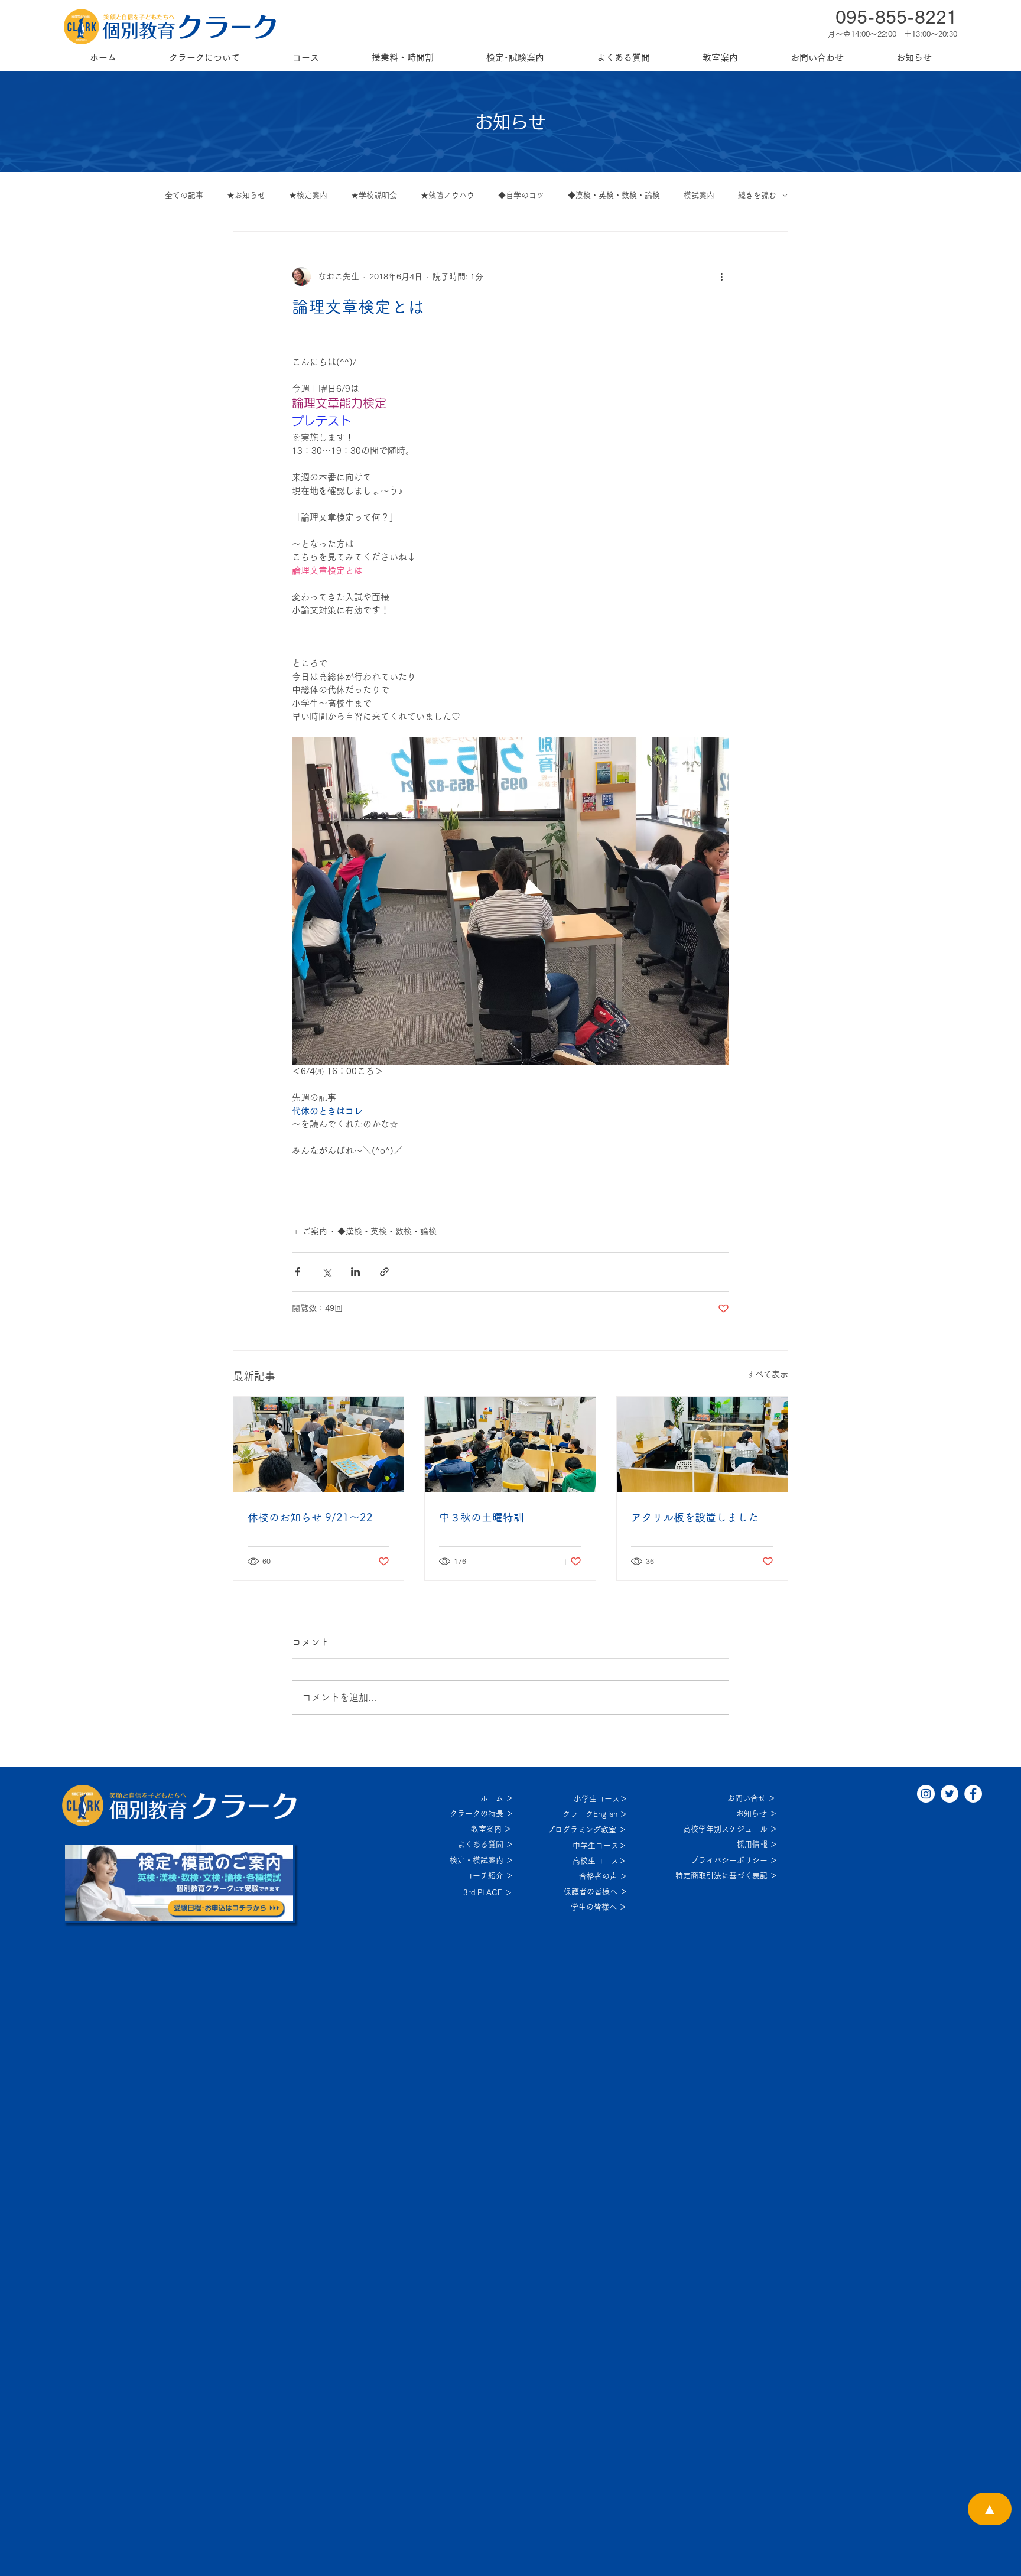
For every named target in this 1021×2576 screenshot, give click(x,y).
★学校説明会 (374, 195)
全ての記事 (184, 195)
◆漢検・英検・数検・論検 (614, 195)
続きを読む (757, 195)
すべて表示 (768, 1374)
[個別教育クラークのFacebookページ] (973, 1794)
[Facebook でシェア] (297, 1272)
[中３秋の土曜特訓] (510, 1445)
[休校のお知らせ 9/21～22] (319, 1445)
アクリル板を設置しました (695, 1517)
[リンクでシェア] (384, 1272)
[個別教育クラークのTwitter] (950, 1794)
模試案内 (699, 195)
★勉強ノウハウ (448, 195)
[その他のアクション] (722, 277)
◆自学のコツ (521, 195)
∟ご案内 (311, 1231)
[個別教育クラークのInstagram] (926, 1794)
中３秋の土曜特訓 (482, 1517)
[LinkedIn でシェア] (355, 1272)
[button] (204, 58)
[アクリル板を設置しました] (702, 1445)
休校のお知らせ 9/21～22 (310, 1517)
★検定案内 (308, 195)
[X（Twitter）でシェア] (326, 1272)
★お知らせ (246, 195)
